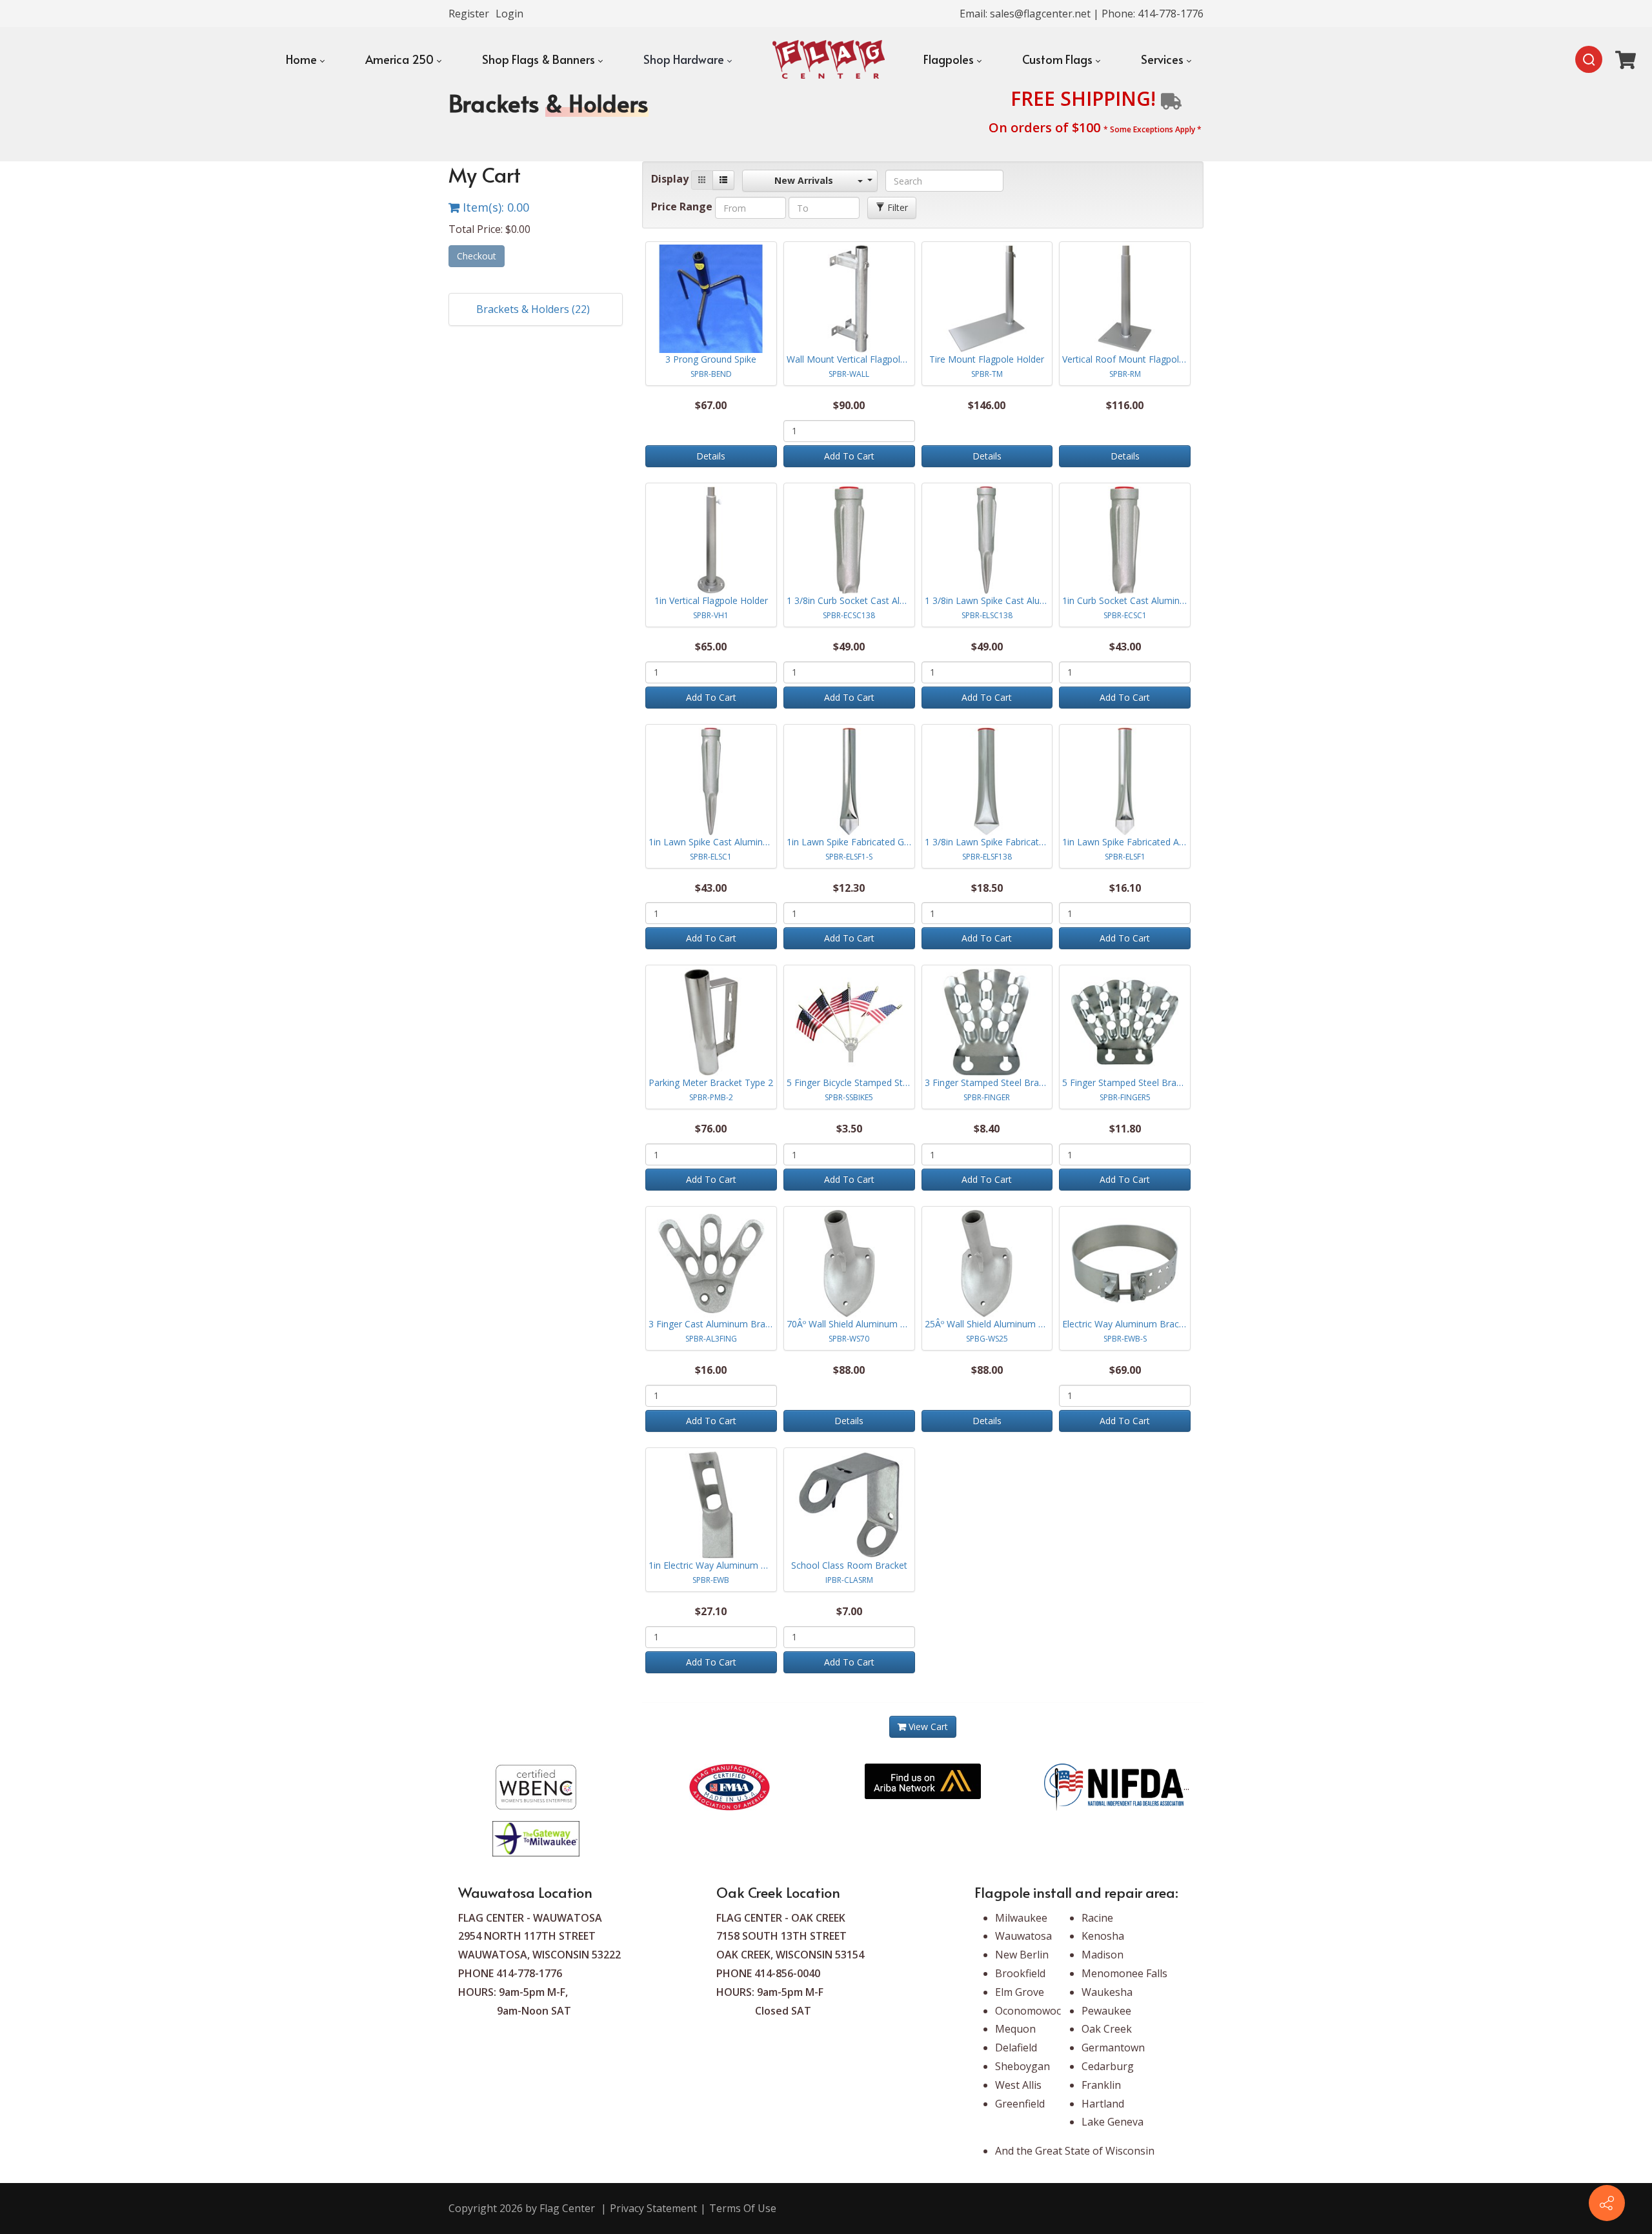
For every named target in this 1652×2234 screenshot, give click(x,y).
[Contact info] (1607, 2203)
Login (509, 14)
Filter (896, 207)
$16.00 (711, 1370)
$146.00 (987, 405)
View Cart (927, 1726)
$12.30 (849, 888)
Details (711, 456)
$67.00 (711, 405)
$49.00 (849, 647)
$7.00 (849, 1611)
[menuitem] (305, 59)
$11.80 (1125, 1129)
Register (469, 14)
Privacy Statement (653, 2208)
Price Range (682, 206)
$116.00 (1125, 405)
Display (670, 179)
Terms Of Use (743, 2208)
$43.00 (1125, 647)
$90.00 (849, 405)
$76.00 (711, 1129)
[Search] (1589, 59)
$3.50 (849, 1129)
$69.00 (1125, 1370)
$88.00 (849, 1370)
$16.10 (1125, 888)
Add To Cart (849, 456)
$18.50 (987, 888)
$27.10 (711, 1611)
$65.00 (711, 647)
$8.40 (987, 1129)
